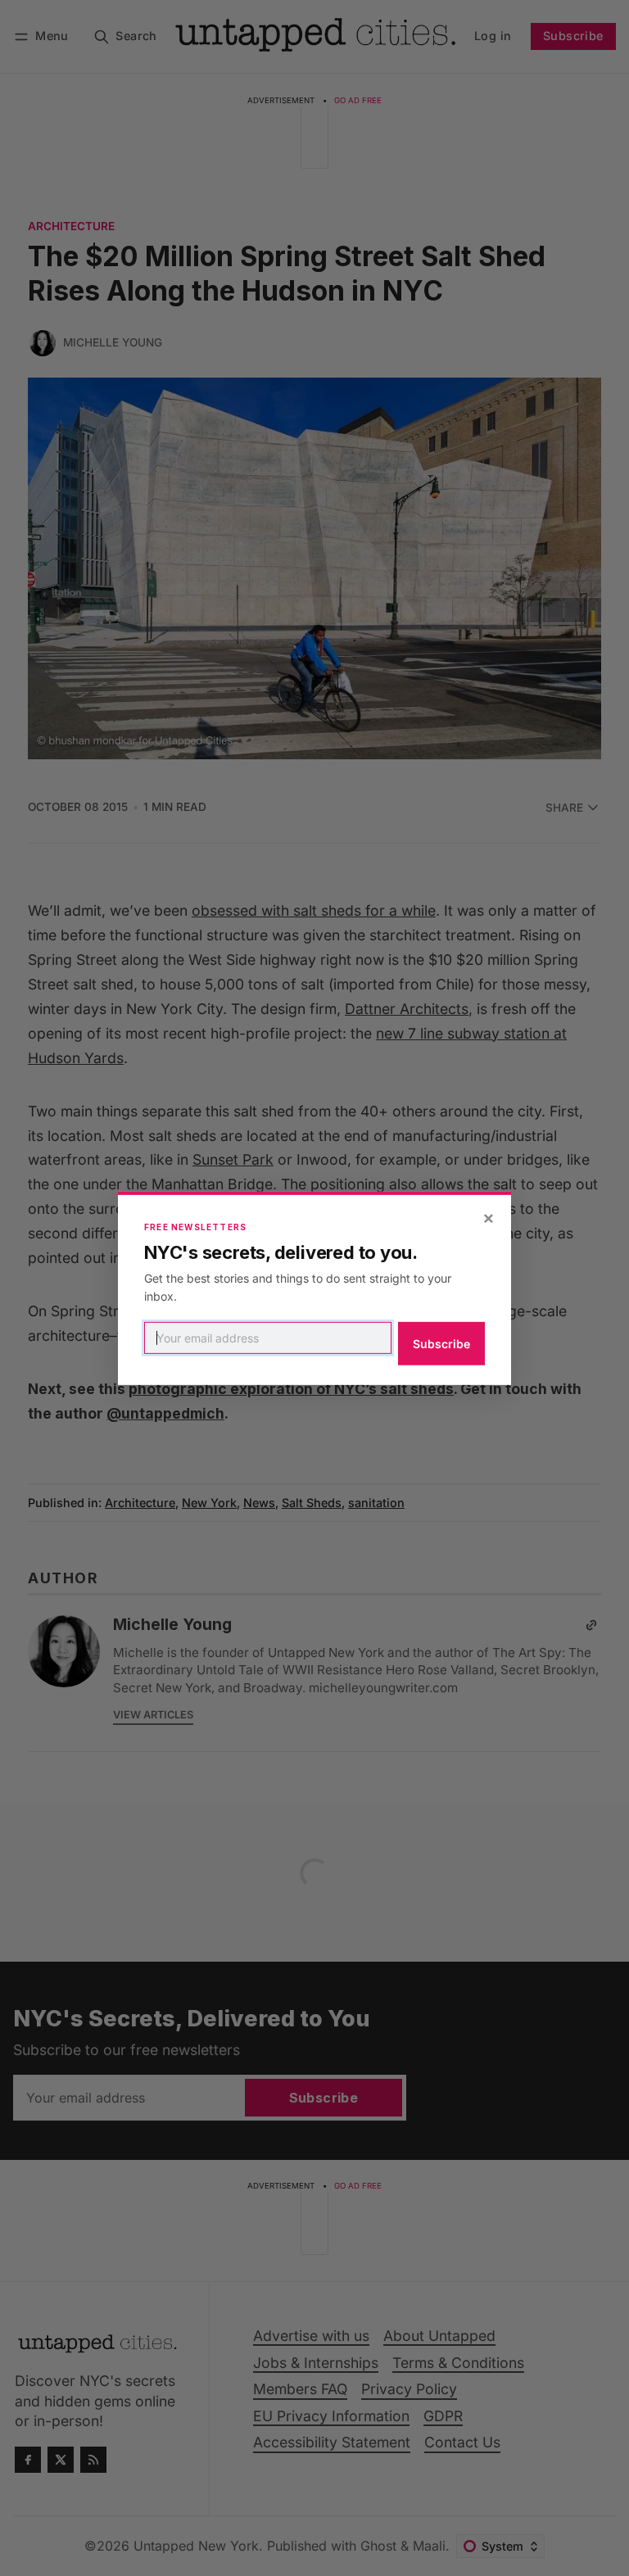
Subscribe (441, 1344)
